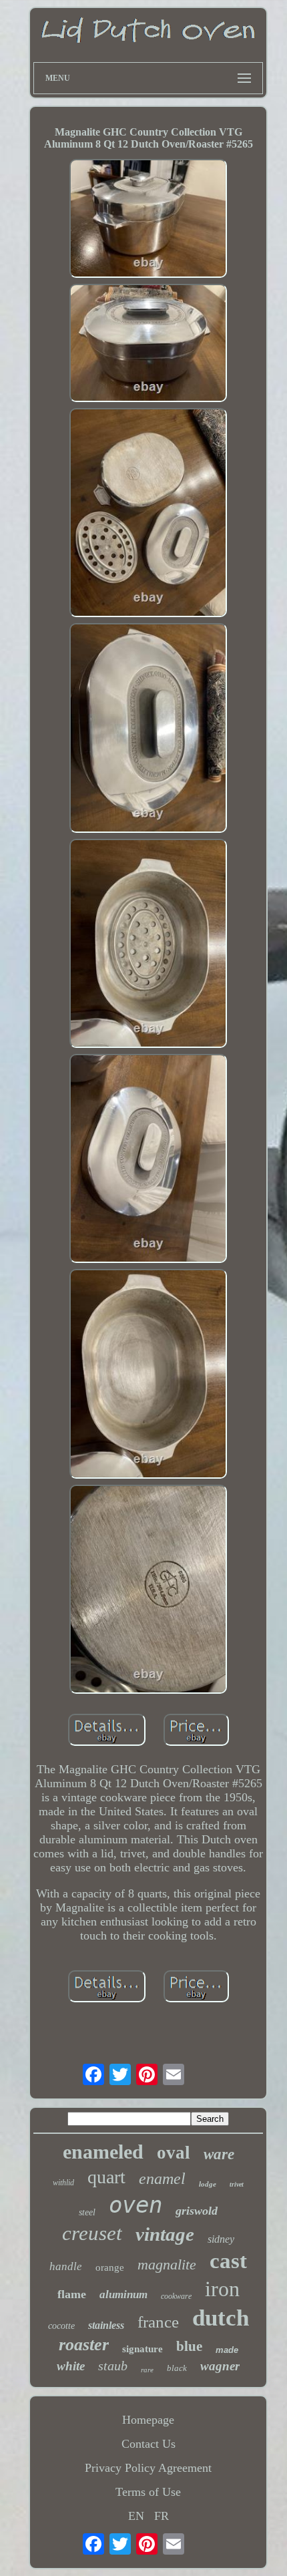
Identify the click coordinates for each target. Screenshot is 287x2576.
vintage (165, 2234)
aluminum (123, 2294)
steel (87, 2212)
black (177, 2368)
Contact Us (149, 2444)
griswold (197, 2211)
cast (228, 2261)
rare (147, 2370)
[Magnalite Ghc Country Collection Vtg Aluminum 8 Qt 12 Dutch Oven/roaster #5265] (148, 220)
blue (189, 2346)
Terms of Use (148, 2492)
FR (162, 2516)
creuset (92, 2233)
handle (66, 2266)
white (71, 2366)
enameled (103, 2152)
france (158, 2322)
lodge (208, 2184)
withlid (63, 2183)
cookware (176, 2296)
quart (106, 2177)
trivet (237, 2184)
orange (110, 2267)
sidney (221, 2239)
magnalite (167, 2264)
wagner (220, 2366)
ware (219, 2154)
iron (222, 2289)
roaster (84, 2345)
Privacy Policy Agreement (148, 2468)
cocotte (61, 2326)
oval (174, 2153)
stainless (106, 2325)
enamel (162, 2179)
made (227, 2350)
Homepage (148, 2420)
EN (136, 2516)
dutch (221, 2318)
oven (135, 2205)
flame (72, 2294)
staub (113, 2366)
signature (142, 2349)
